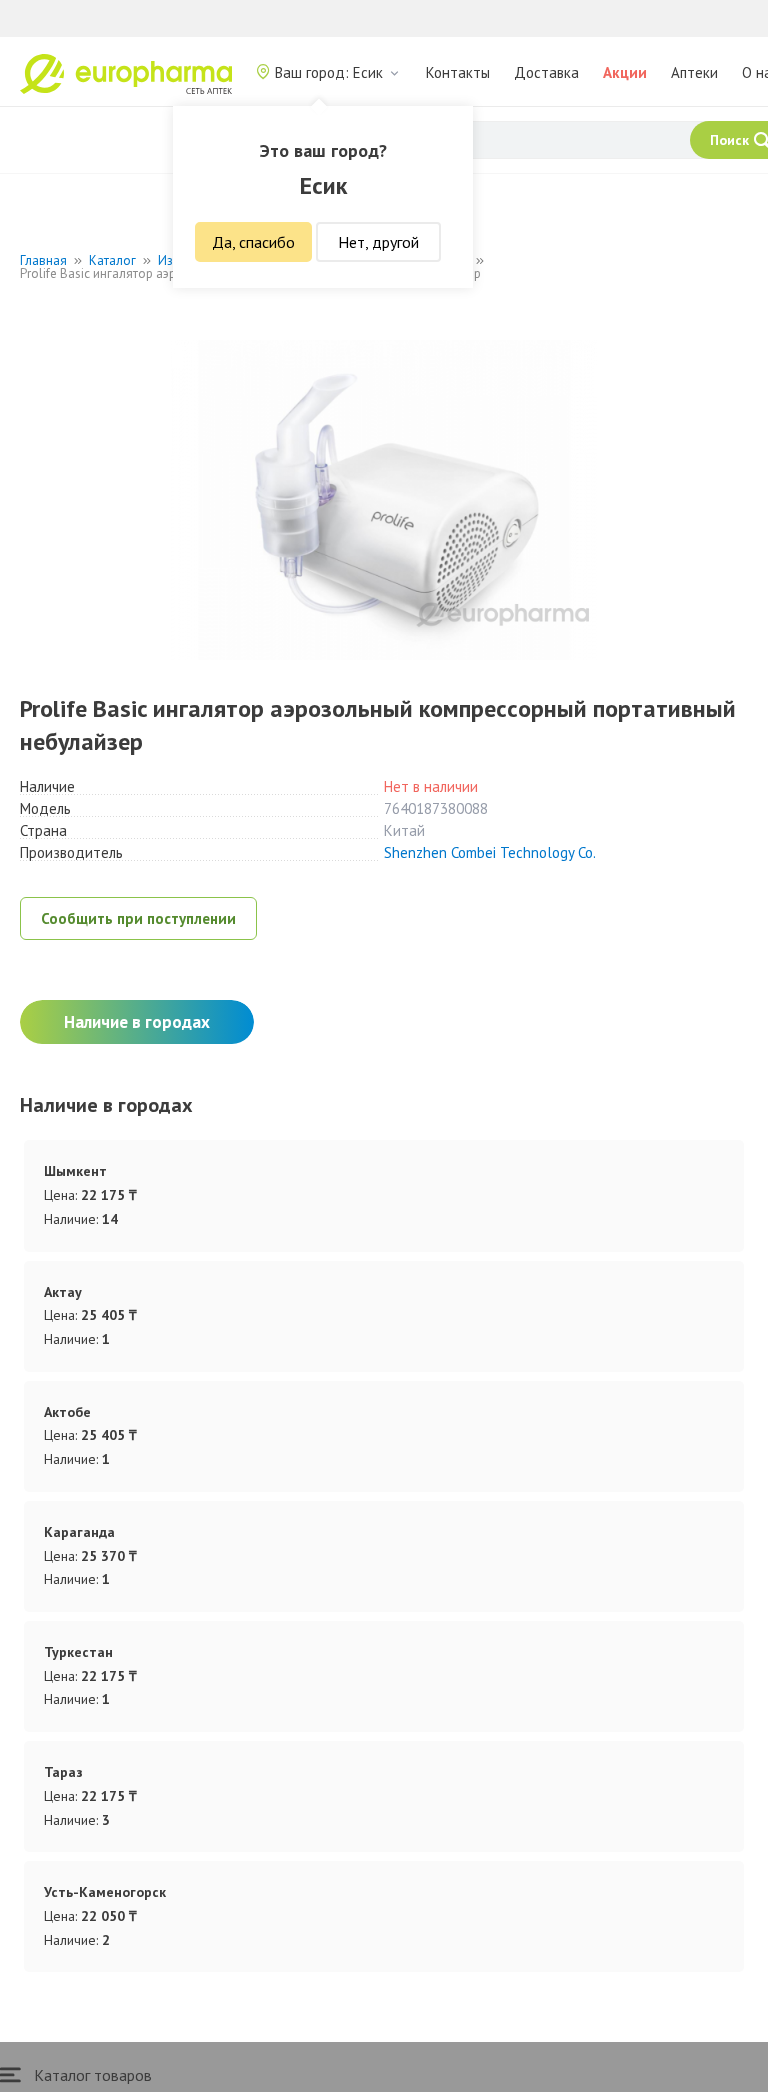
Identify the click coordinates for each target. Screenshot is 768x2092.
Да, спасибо (253, 242)
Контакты (458, 72)
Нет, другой (378, 242)
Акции (625, 72)
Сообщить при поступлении (138, 918)
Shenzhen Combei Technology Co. (490, 852)
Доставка (546, 72)
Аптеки (694, 72)
